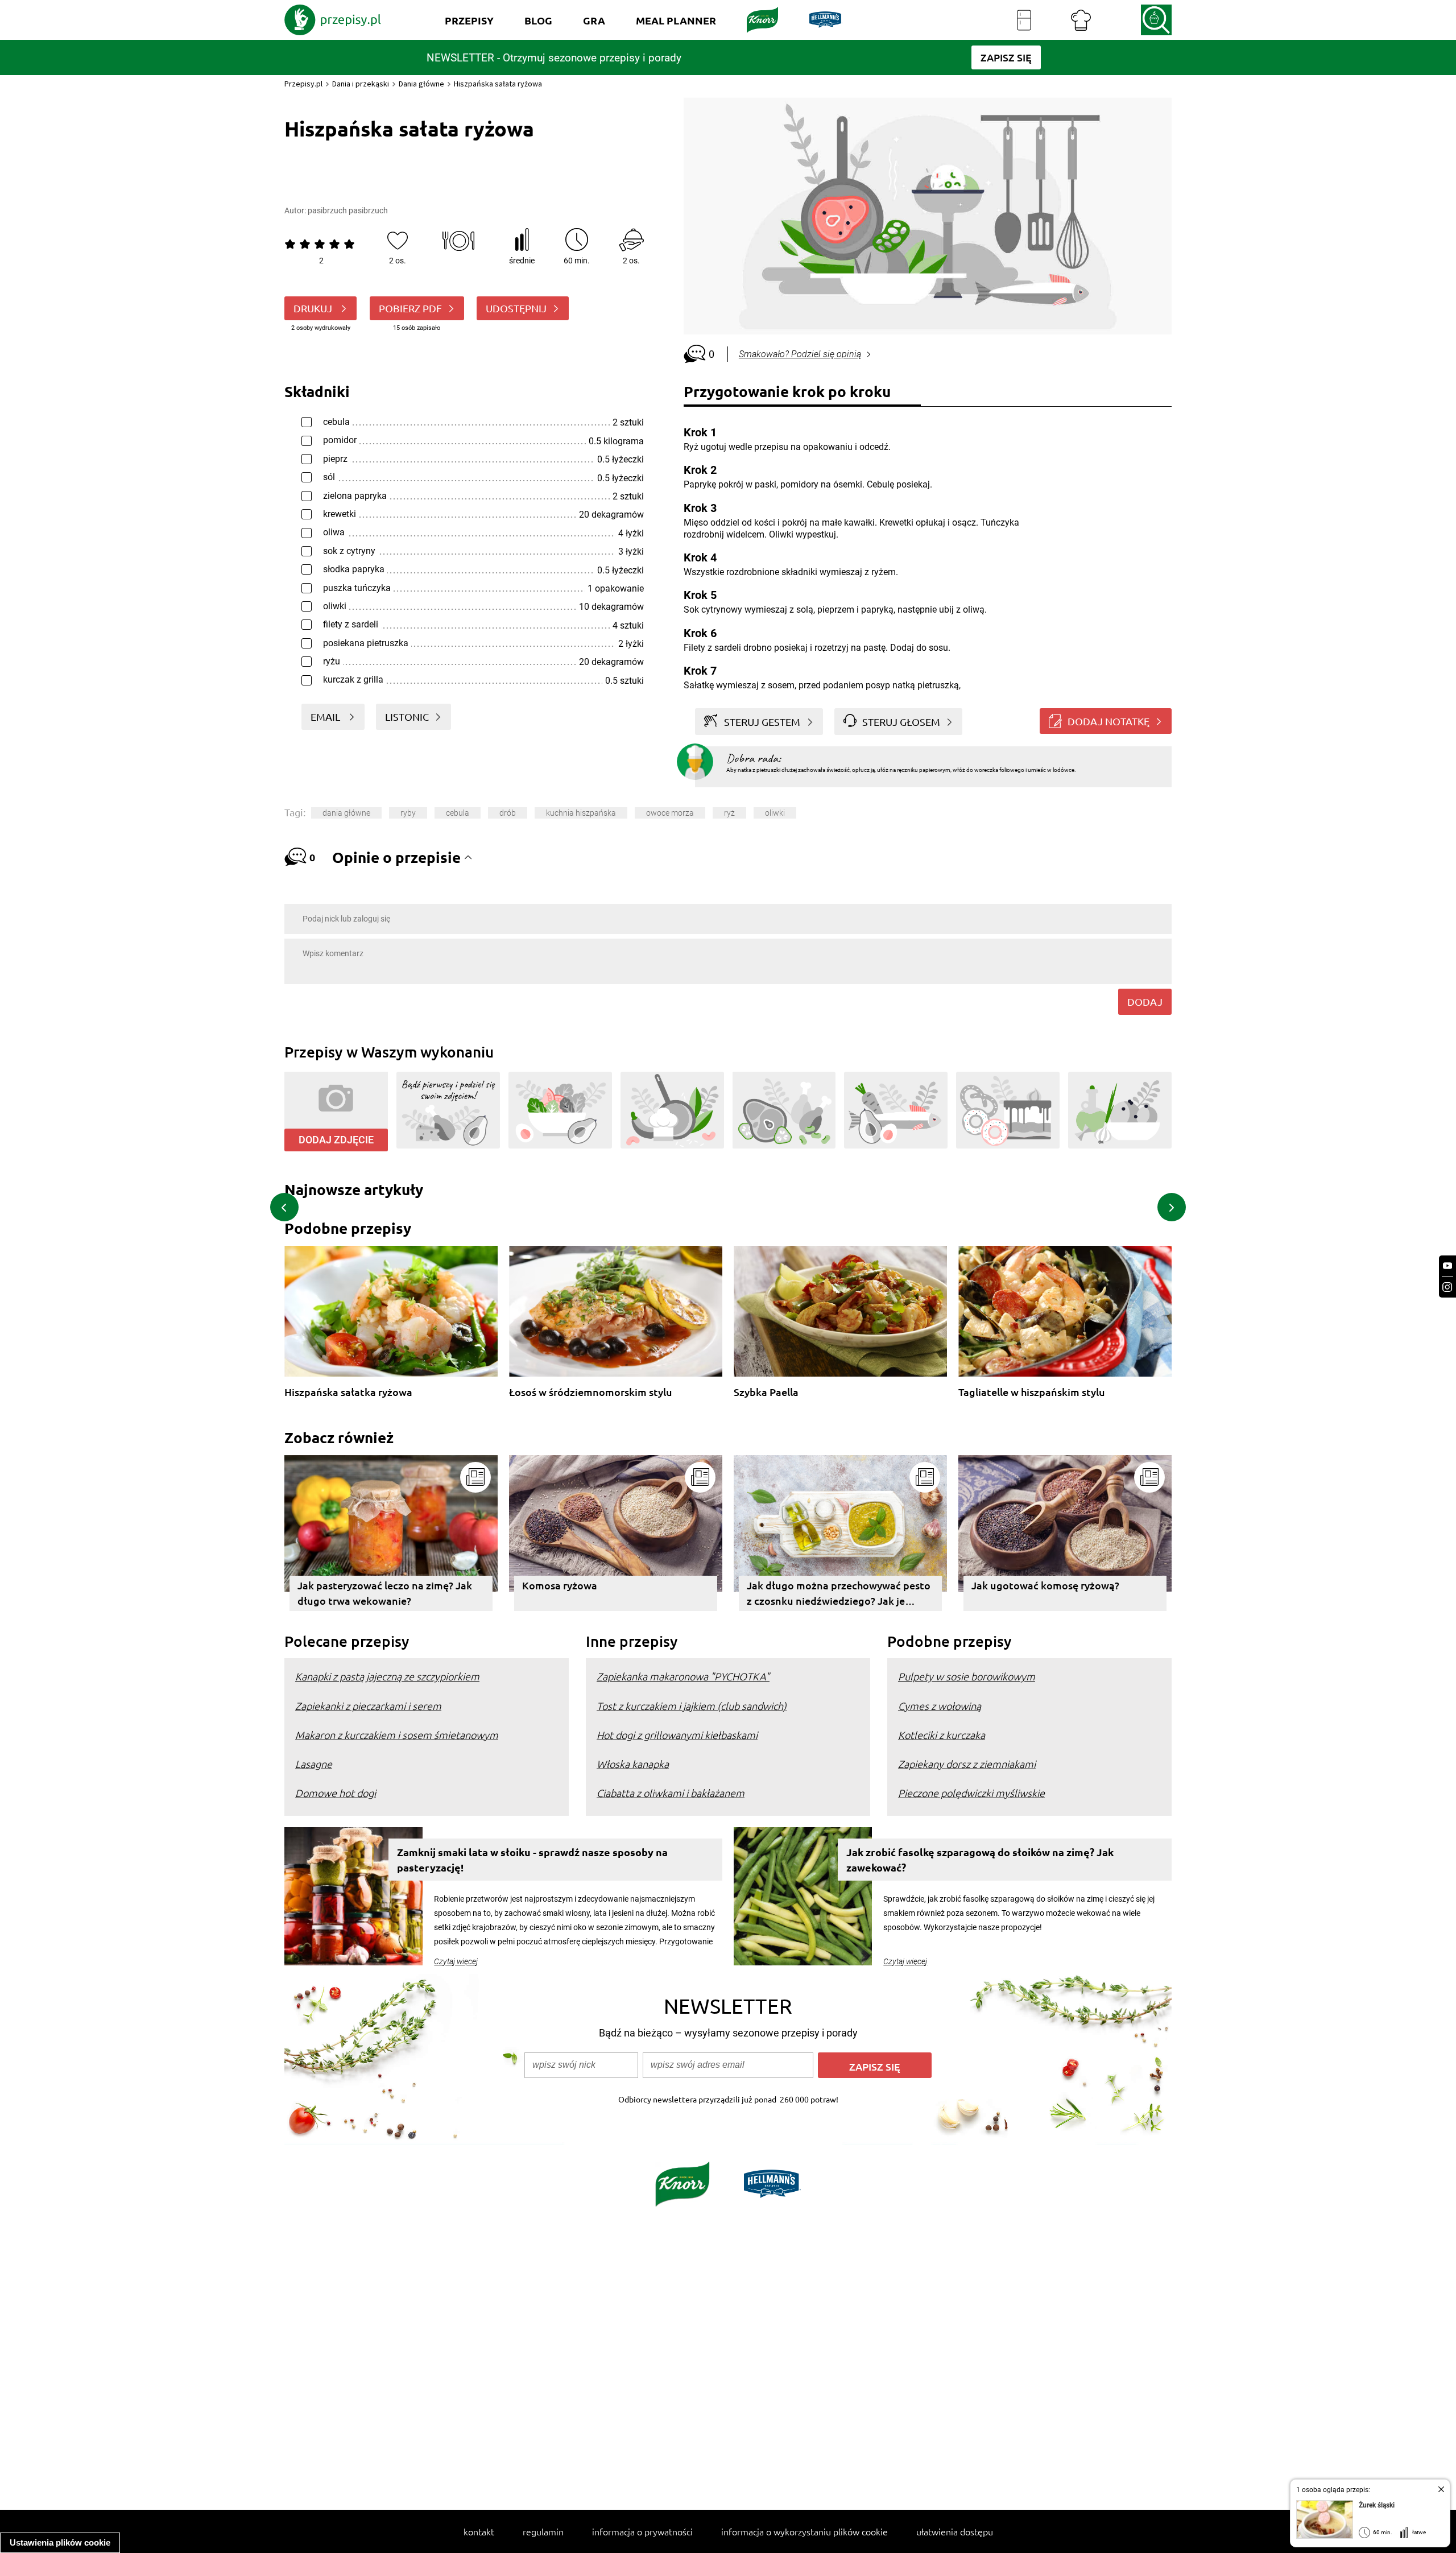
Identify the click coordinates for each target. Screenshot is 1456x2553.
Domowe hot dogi (336, 1793)
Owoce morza (670, 813)
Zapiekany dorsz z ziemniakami (967, 1764)
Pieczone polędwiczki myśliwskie (971, 1793)
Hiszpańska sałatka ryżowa (348, 1392)
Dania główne (421, 84)
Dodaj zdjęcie (336, 1140)
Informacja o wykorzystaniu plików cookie (804, 2531)
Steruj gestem (762, 722)
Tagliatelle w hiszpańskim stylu (1032, 1392)
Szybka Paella (766, 1392)
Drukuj (314, 308)
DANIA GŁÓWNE (346, 813)
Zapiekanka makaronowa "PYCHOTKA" (683, 1676)
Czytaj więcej (456, 1961)
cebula (458, 813)
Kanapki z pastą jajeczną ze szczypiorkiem (387, 1676)
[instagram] (1447, 1287)
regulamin (543, 2531)
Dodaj (1145, 1001)
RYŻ (729, 813)
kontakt (479, 2531)
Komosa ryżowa (560, 1585)
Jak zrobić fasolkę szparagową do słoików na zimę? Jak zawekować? (980, 1860)
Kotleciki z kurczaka (942, 1735)
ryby (408, 813)
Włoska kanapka (633, 1764)
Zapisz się (875, 2066)
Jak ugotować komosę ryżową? (1045, 1585)
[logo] (333, 20)
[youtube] (1447, 1266)
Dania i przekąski (361, 84)
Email (326, 716)
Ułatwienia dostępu (955, 2531)
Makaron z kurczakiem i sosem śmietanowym (397, 1735)
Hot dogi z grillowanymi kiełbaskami (677, 1735)
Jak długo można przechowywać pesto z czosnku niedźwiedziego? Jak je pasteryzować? (839, 1595)
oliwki (775, 813)
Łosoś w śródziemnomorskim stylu (591, 1392)
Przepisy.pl (303, 84)
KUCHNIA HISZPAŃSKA (581, 813)
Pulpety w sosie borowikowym (967, 1676)
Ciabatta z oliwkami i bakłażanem (671, 1793)
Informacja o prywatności (642, 2531)
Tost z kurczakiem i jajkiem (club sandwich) (692, 1706)
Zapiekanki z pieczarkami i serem (368, 1706)
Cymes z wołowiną (940, 1706)
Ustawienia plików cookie (60, 2542)
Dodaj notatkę (1108, 721)
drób (508, 813)
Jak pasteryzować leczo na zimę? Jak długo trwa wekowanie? (385, 1593)
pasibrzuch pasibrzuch (348, 210)
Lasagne (314, 1764)
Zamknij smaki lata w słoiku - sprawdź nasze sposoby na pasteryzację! (532, 1860)
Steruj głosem (901, 722)
